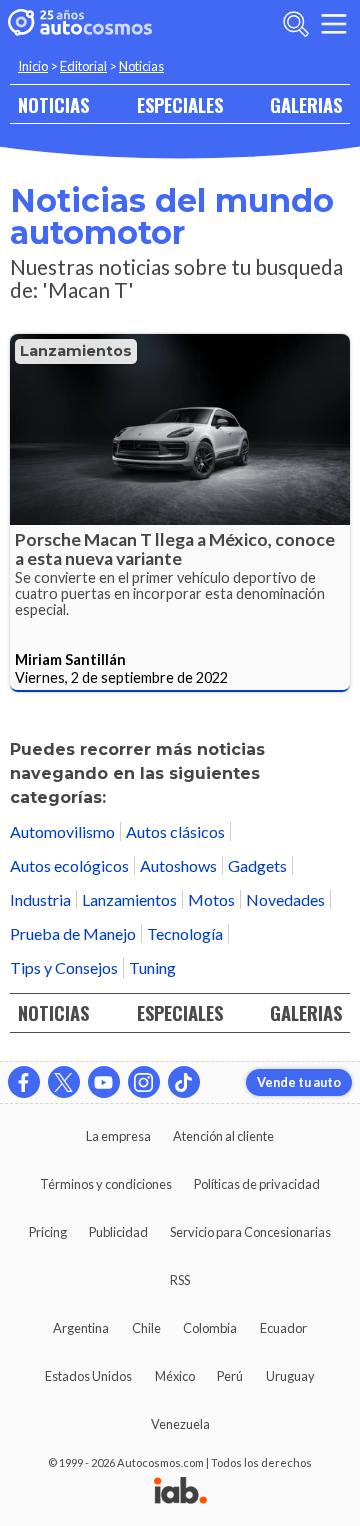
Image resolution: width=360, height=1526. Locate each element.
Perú (230, 1376)
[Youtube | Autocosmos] (104, 1082)
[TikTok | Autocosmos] (184, 1082)
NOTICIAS (53, 104)
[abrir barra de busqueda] (296, 24)
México (175, 1376)
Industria (40, 899)
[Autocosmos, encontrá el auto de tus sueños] (80, 24)
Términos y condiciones (106, 1184)
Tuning (152, 967)
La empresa (118, 1136)
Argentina (81, 1328)
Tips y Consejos (64, 967)
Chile (146, 1328)
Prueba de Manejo (73, 933)
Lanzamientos (76, 351)
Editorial (83, 66)
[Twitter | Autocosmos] (64, 1082)
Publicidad (118, 1232)
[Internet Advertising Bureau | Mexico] (180, 1492)
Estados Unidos (88, 1376)
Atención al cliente (223, 1136)
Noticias (141, 66)
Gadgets (257, 865)
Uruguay (290, 1376)
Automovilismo (62, 831)
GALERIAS (306, 104)
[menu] (334, 24)
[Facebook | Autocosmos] (24, 1082)
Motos (211, 899)
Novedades (285, 899)
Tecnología (185, 933)
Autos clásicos (175, 831)
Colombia (210, 1328)
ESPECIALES (180, 104)
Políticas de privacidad (257, 1184)
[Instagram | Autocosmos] (144, 1082)
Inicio (33, 66)
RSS (180, 1280)
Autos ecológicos (69, 865)
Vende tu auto (299, 1082)
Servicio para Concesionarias (250, 1232)
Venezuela (180, 1424)
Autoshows (178, 865)
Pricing (48, 1232)
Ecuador (283, 1328)
